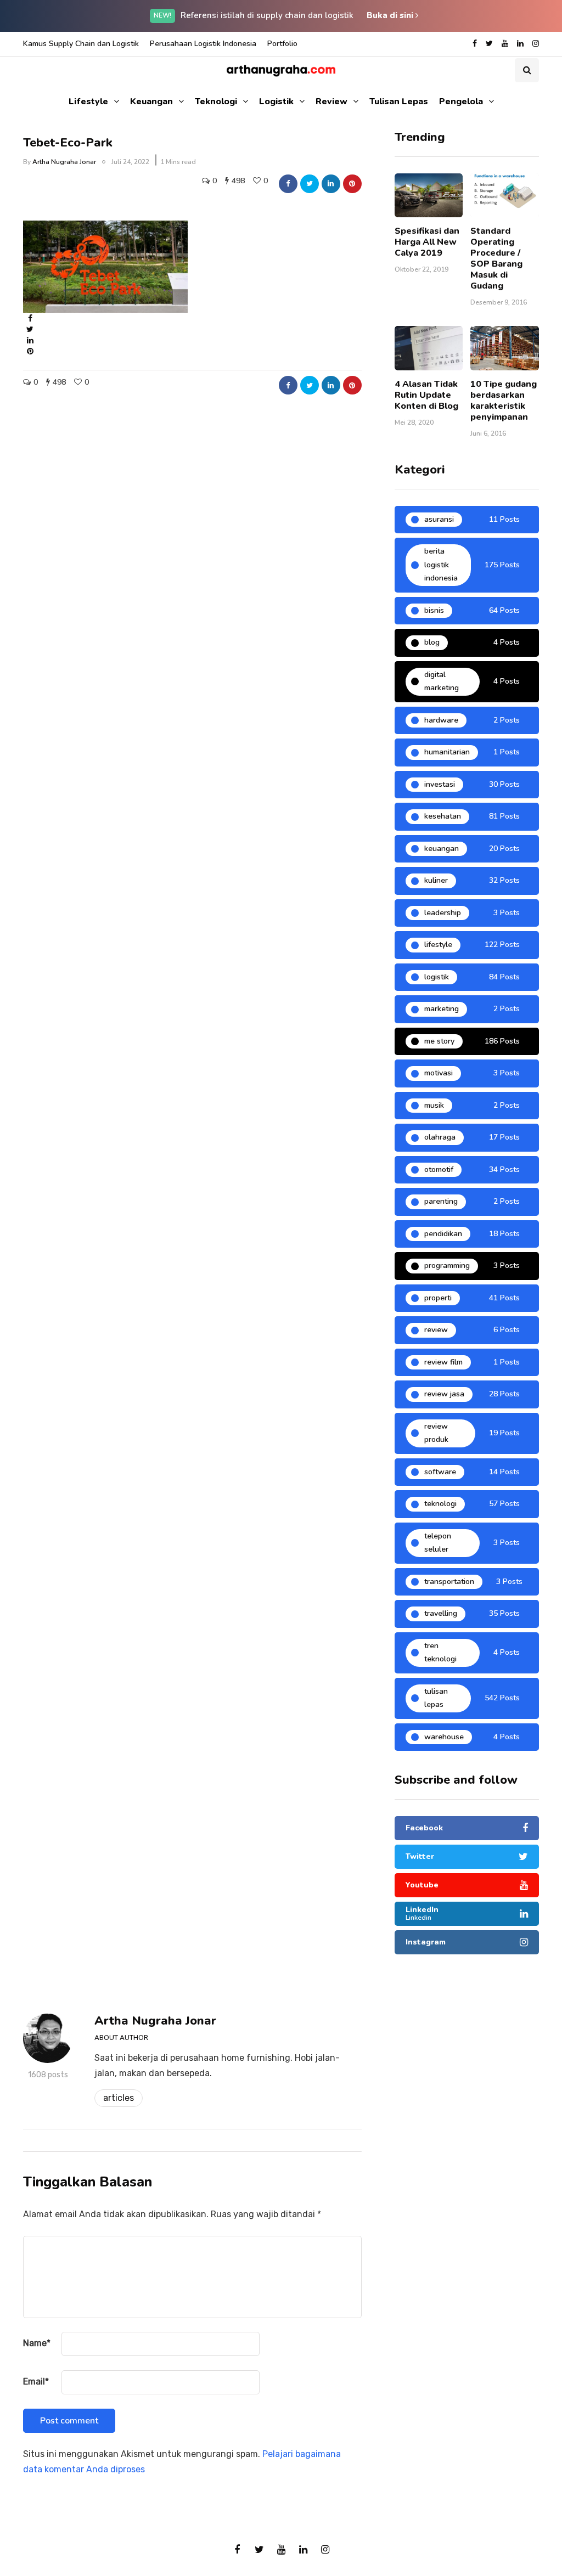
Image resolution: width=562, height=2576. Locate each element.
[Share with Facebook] (288, 184)
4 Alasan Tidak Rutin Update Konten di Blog (426, 395)
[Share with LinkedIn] (331, 184)
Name (37, 2343)
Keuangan (151, 102)
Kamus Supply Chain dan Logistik (81, 44)
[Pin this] (352, 184)
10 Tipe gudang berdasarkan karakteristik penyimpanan (504, 401)
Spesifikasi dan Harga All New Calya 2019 (427, 242)
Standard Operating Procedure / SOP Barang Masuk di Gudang (496, 258)
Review (331, 102)
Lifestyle (88, 102)
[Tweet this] (310, 184)
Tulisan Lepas (399, 102)
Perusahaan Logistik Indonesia (203, 44)
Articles (119, 2098)
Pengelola (461, 102)
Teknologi (216, 102)
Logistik (276, 102)
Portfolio (282, 44)
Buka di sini (391, 15)
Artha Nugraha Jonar (64, 162)
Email (36, 2381)
